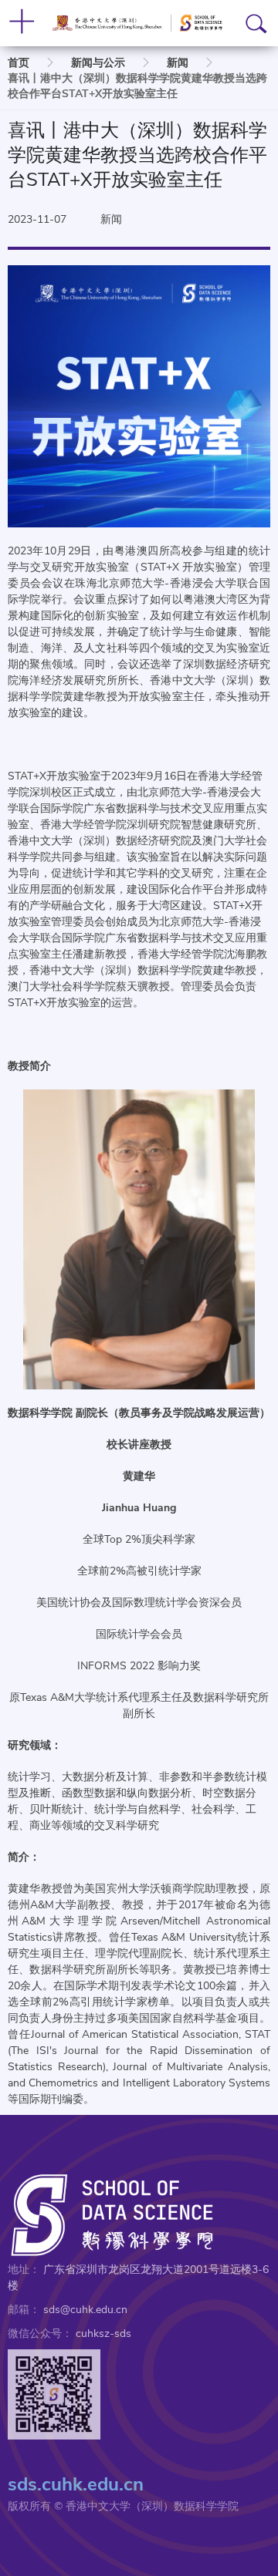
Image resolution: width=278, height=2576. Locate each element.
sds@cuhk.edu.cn (85, 2310)
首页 (19, 63)
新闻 (178, 63)
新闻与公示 (98, 63)
